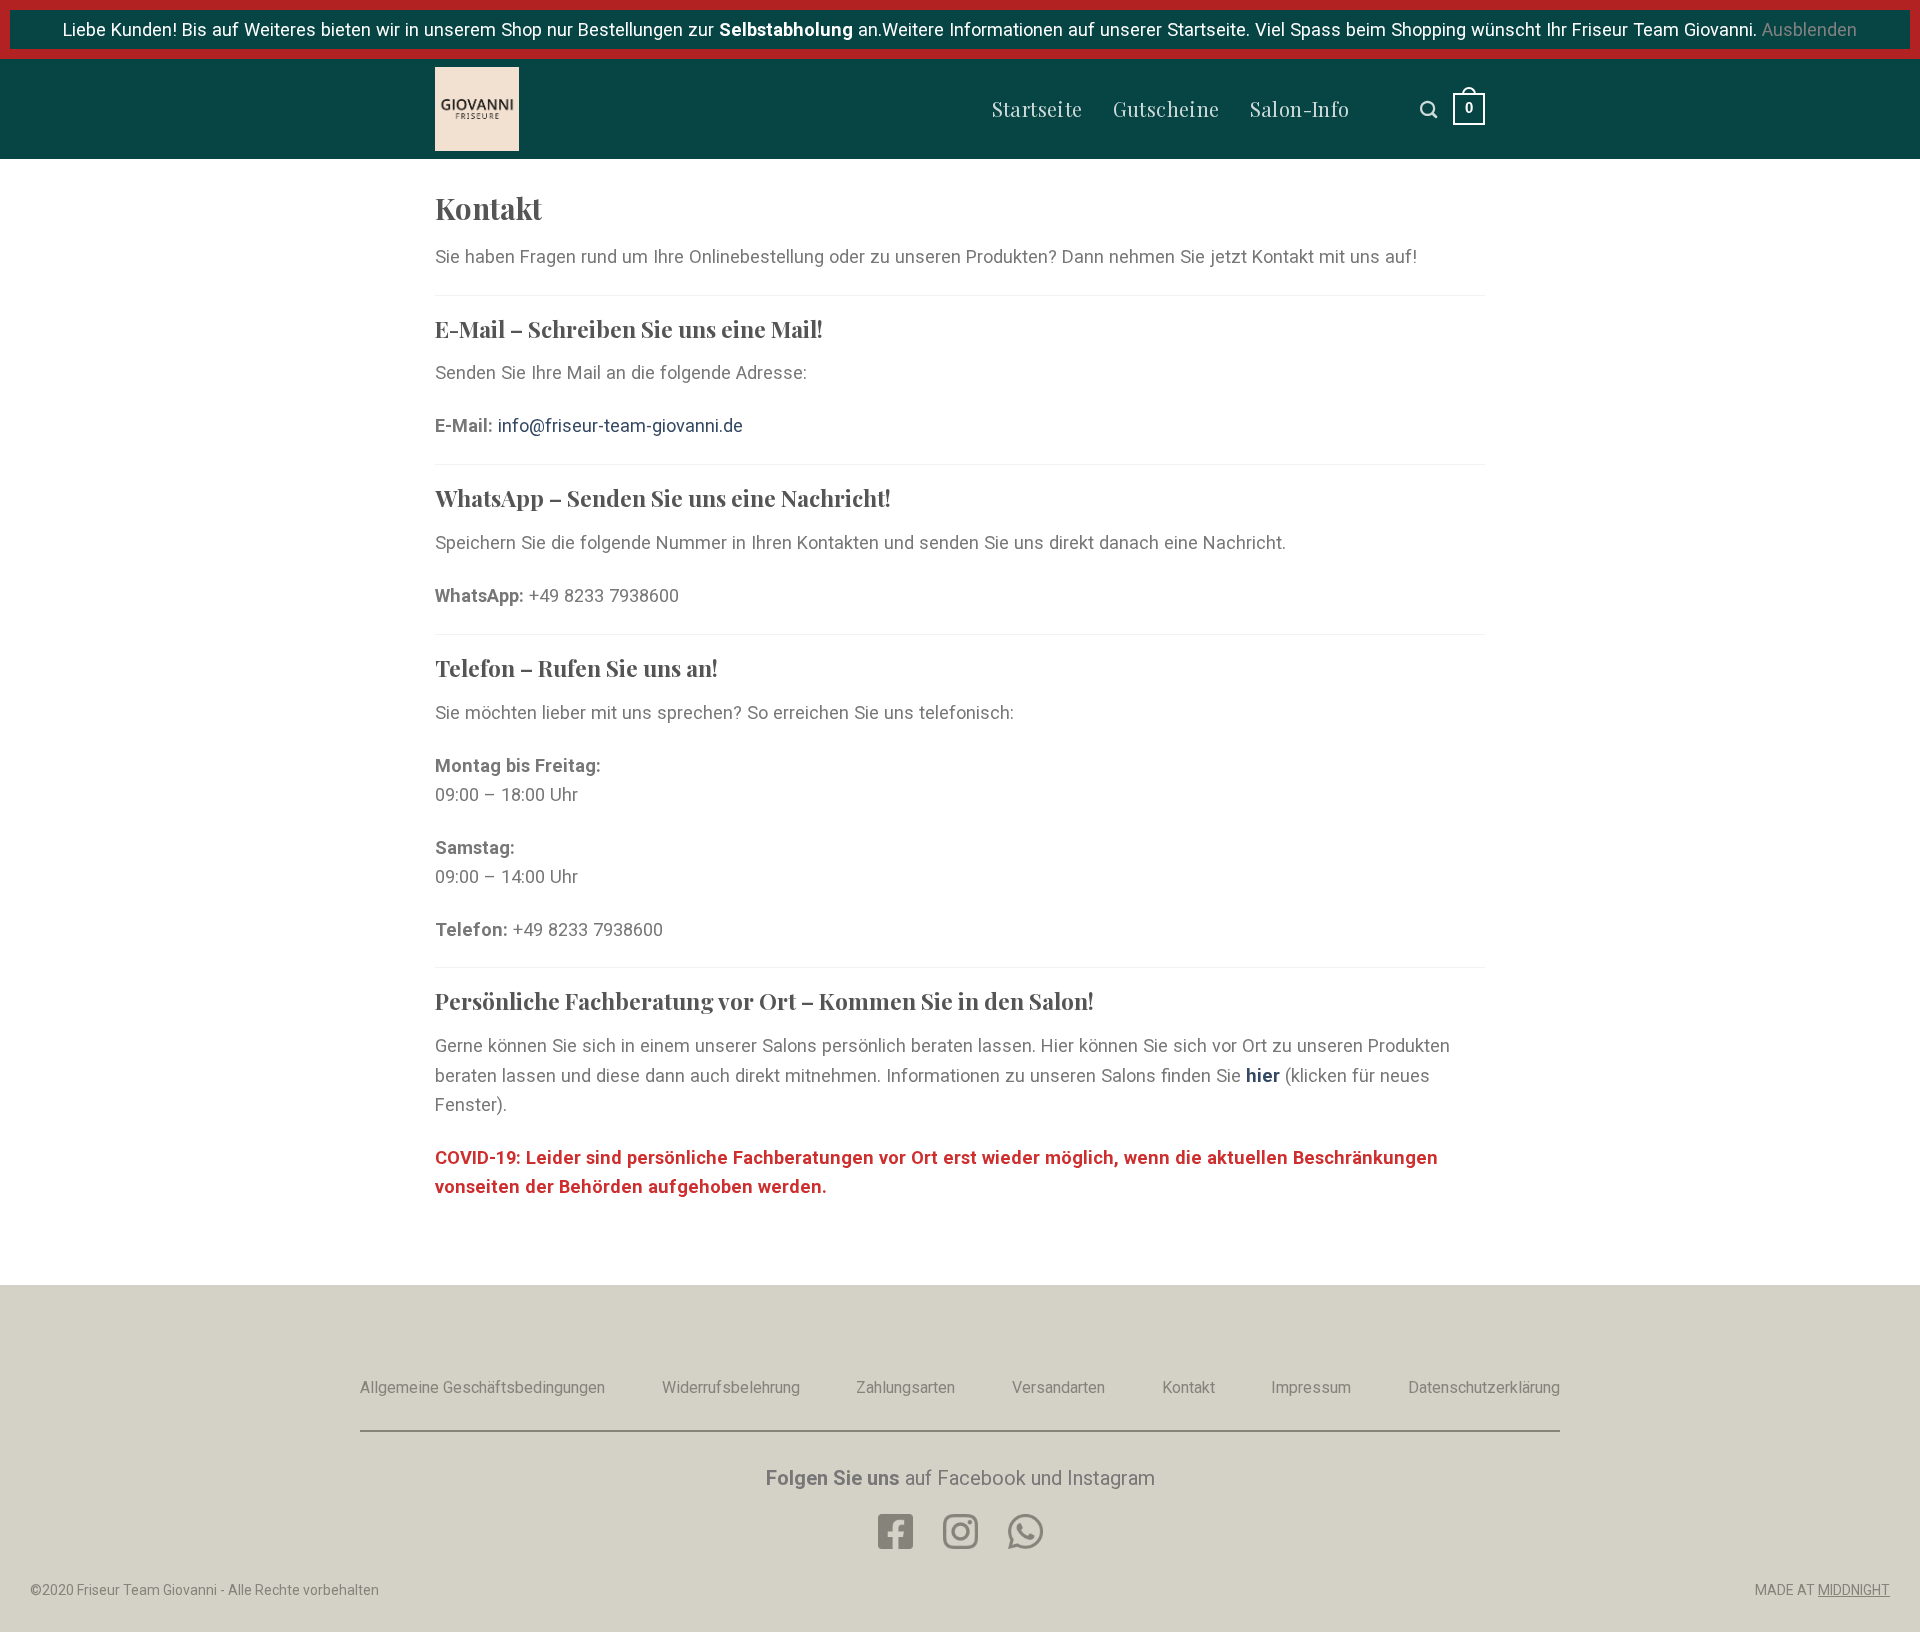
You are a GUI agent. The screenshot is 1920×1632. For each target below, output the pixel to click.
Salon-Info (1300, 108)
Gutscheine (1166, 108)
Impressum (1311, 1387)
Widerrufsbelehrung (731, 1387)
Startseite (1037, 108)
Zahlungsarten (905, 1387)
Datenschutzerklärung (1484, 1387)
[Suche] (1429, 109)
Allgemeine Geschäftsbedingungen (482, 1387)
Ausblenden (1809, 29)
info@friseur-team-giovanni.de (620, 425)
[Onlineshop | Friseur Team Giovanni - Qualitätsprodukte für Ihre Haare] (535, 109)
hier (1263, 1075)
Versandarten (1058, 1387)
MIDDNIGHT (1854, 1590)
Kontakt (1188, 1387)
